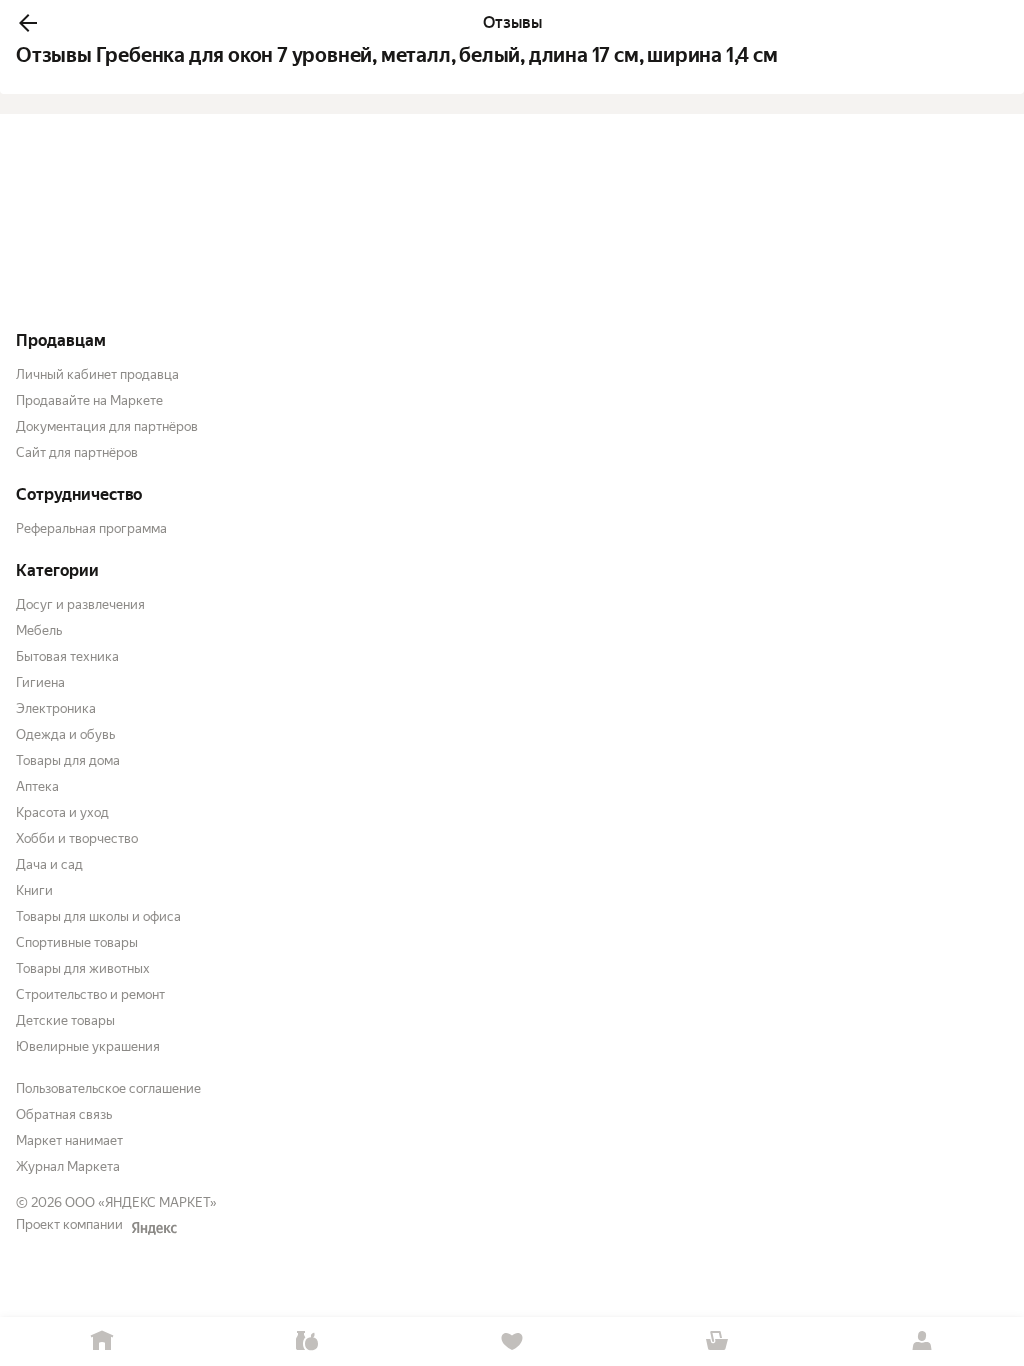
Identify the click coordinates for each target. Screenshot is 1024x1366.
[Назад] (28, 23)
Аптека (37, 786)
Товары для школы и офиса (98, 916)
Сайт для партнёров (77, 452)
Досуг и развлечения (80, 604)
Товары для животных (83, 968)
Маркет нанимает (69, 1140)
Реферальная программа (91, 528)
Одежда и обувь (65, 734)
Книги (34, 890)
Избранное (512, 1341)
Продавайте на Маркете (89, 400)
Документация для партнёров (107, 426)
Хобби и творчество (77, 838)
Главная (102, 1341)
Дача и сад (49, 864)
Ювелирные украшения (88, 1046)
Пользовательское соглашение (108, 1088)
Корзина (716, 1341)
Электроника (56, 708)
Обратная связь (64, 1114)
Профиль (921, 1341)
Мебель (39, 630)
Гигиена (40, 682)
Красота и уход (62, 812)
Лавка (307, 1341)
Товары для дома (68, 760)
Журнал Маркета (68, 1166)
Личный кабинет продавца (97, 374)
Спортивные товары (77, 942)
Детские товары (65, 1020)
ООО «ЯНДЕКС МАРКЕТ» (141, 1202)
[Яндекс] (154, 1228)
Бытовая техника (67, 656)
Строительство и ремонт (90, 994)
